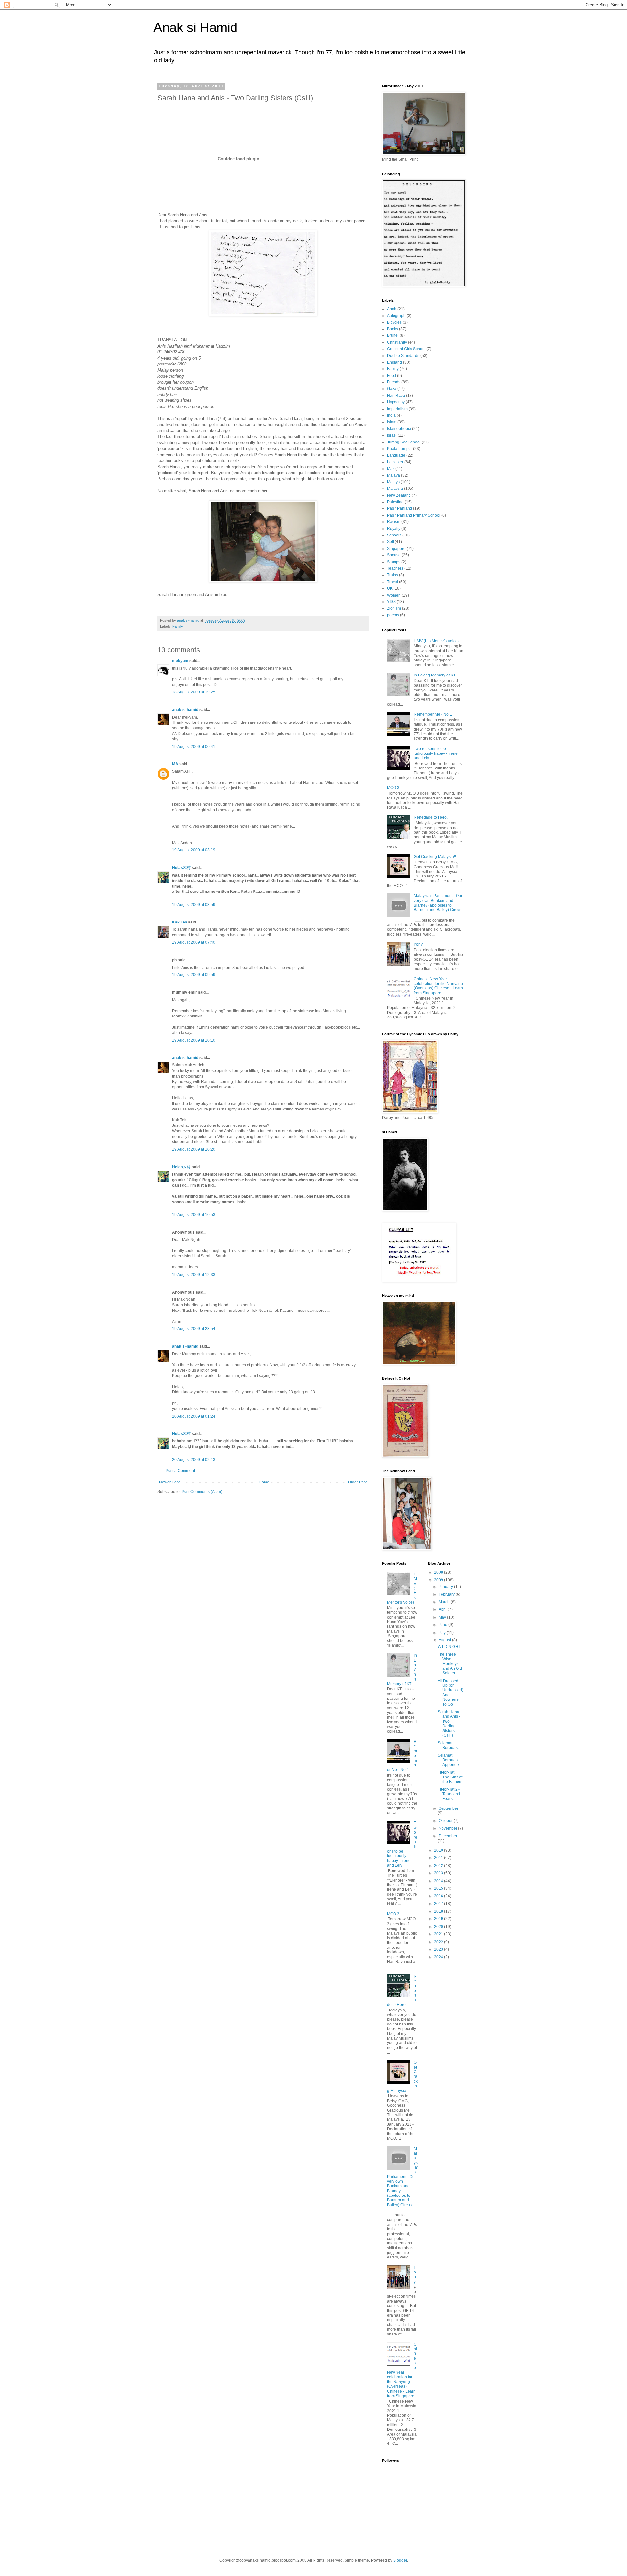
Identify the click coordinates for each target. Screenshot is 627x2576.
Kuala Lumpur (400, 449)
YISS (391, 602)
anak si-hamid (185, 710)
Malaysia (395, 489)
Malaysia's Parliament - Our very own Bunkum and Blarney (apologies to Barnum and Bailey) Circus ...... (438, 905)
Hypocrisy (396, 402)
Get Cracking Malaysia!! (435, 857)
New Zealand (399, 495)
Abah (392, 309)
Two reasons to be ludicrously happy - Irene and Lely (436, 753)
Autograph (396, 316)
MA (175, 764)
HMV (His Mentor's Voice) (436, 641)
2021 (439, 1934)
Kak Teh (180, 922)
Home (264, 1482)
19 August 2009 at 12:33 (194, 1275)
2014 (439, 1881)
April (443, 1609)
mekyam (180, 661)
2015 (439, 1888)
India (391, 415)
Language (396, 455)
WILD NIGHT (449, 1647)
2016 (439, 1896)
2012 (439, 1866)
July (443, 1633)
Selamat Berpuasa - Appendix (450, 1760)
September (448, 1808)
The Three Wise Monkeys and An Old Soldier (450, 1664)
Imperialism (397, 409)
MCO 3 (393, 788)
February (447, 1594)
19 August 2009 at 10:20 (194, 1149)
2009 (439, 1580)
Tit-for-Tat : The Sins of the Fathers (450, 1777)
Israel (392, 435)
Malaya (394, 475)
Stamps (394, 562)
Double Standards (403, 356)
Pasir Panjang (400, 508)
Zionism (394, 608)
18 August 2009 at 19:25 (194, 692)
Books (393, 329)
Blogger (400, 2560)
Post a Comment (180, 1471)
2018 (439, 1911)
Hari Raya (396, 396)
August (445, 1640)
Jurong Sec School (404, 442)
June (443, 1625)
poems (393, 615)
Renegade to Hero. (431, 817)
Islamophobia (399, 429)
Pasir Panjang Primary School (414, 515)
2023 (439, 1949)
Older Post (357, 1482)
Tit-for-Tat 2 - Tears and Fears (449, 1794)
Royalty (394, 529)
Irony (418, 944)
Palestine (395, 502)
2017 (439, 1904)
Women (394, 595)
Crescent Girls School (406, 349)
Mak (391, 469)
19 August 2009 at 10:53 (194, 1215)
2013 (439, 1873)
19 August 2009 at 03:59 (194, 905)
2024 (439, 1957)
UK (390, 588)
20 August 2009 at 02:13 (194, 1460)
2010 (439, 1850)
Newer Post (169, 1482)
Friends (394, 382)
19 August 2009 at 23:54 (194, 1329)
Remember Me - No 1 (433, 714)
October (446, 1821)
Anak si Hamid (195, 27)
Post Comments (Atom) (202, 1492)
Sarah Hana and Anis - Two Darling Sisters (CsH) (449, 1724)
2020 (439, 1927)
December (448, 1836)
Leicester (395, 462)
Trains (393, 575)
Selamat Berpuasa (449, 1745)
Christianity (397, 342)
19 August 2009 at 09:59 (194, 975)
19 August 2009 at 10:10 (194, 1040)
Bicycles (394, 322)
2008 (439, 1572)
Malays (393, 482)
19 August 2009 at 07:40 (194, 942)
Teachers (395, 568)
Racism (394, 522)
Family (178, 626)
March (445, 1602)
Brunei (393, 335)
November (448, 1828)
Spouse (394, 555)
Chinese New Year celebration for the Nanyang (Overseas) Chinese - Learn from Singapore (438, 986)
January (446, 1587)
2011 (439, 1858)
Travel (393, 582)
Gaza (392, 389)
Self (390, 542)
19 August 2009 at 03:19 (194, 850)
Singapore (396, 549)
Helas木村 (181, 868)
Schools (394, 535)
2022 (439, 1942)
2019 (439, 1919)
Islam (392, 422)
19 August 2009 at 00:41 (194, 747)
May (443, 1617)
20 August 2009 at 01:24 (194, 1416)
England (394, 362)
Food (392, 376)
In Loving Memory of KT (435, 675)
